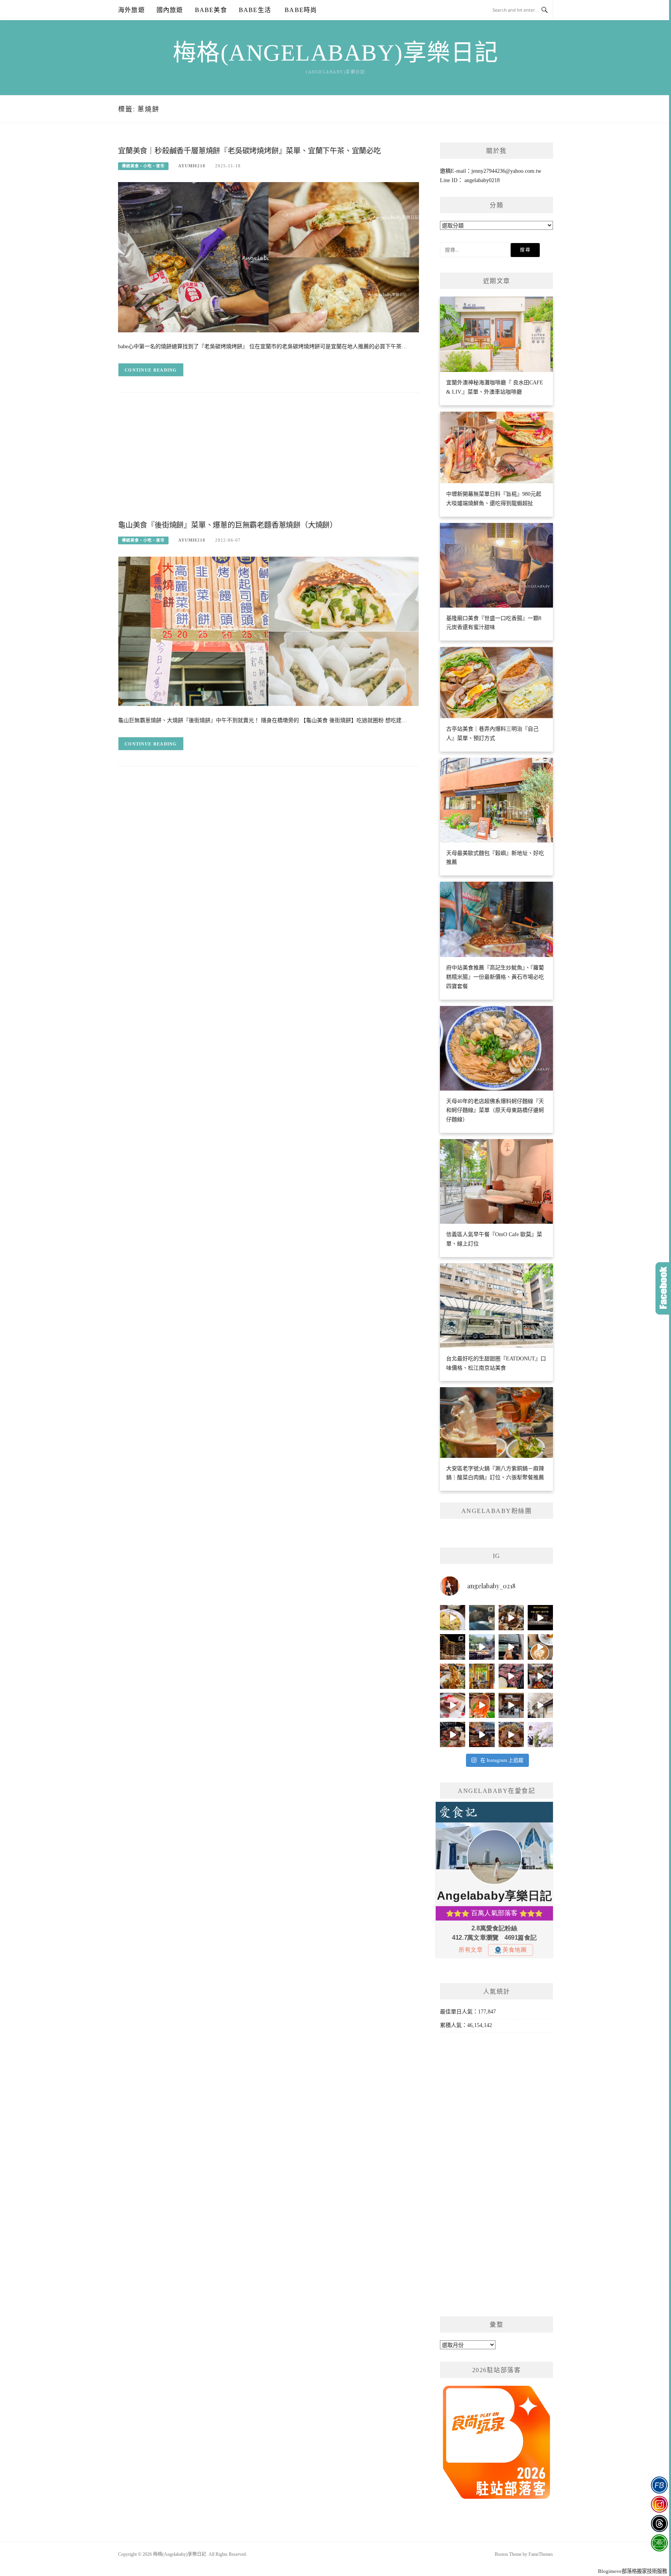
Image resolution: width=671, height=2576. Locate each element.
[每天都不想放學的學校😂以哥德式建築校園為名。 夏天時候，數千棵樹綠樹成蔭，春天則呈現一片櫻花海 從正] (540, 1734)
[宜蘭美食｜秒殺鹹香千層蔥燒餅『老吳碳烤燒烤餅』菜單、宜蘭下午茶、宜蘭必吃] (269, 257)
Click (663, 1288)
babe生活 (255, 10)
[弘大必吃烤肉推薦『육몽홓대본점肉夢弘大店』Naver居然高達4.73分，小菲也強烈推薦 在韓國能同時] (511, 1676)
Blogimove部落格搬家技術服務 (633, 2571)
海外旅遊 (131, 10)
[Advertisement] (269, 462)
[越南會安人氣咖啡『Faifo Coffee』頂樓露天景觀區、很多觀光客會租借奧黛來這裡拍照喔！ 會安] (482, 1676)
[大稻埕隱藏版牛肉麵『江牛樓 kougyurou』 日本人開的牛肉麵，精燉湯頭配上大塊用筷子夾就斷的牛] (511, 1734)
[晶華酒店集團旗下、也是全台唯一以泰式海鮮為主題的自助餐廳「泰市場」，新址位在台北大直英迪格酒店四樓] (482, 1705)
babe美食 (211, 10)
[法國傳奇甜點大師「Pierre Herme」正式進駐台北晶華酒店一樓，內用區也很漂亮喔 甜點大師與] (453, 1705)
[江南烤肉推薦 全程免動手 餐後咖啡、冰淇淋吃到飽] (453, 1734)
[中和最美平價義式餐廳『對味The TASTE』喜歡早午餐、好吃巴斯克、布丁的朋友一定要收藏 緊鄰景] (540, 1647)
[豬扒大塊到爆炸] (453, 1618)
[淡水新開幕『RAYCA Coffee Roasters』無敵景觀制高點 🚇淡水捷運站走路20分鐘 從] (482, 1647)
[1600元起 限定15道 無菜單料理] (482, 1734)
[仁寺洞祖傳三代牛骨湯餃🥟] (540, 1705)
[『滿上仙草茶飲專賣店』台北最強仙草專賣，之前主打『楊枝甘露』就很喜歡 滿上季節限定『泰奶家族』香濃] (511, 1647)
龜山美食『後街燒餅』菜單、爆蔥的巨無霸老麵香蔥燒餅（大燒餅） (228, 525)
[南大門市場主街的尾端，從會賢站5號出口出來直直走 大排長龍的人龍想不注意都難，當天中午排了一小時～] (540, 1676)
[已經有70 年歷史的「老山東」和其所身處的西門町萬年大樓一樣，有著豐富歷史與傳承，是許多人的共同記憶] (511, 1618)
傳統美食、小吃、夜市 (143, 166)
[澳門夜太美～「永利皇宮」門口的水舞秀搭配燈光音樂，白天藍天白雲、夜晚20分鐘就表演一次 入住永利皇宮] (453, 1647)
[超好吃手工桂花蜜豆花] (511, 1705)
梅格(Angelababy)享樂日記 (336, 53)
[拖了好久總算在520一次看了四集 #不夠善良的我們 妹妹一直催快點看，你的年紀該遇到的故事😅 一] (482, 1618)
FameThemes (541, 2554)
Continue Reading (151, 370)
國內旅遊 (170, 10)
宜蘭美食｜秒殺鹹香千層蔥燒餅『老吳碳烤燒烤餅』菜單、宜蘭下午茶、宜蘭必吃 (249, 151)
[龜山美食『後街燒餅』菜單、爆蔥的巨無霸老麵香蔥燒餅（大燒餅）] (269, 631)
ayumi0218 (192, 166)
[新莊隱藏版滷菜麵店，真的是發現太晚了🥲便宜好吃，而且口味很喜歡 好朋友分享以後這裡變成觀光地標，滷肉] (453, 1676)
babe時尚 (300, 10)
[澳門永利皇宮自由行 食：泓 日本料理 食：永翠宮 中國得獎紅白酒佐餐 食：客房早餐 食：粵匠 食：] (540, 1618)
